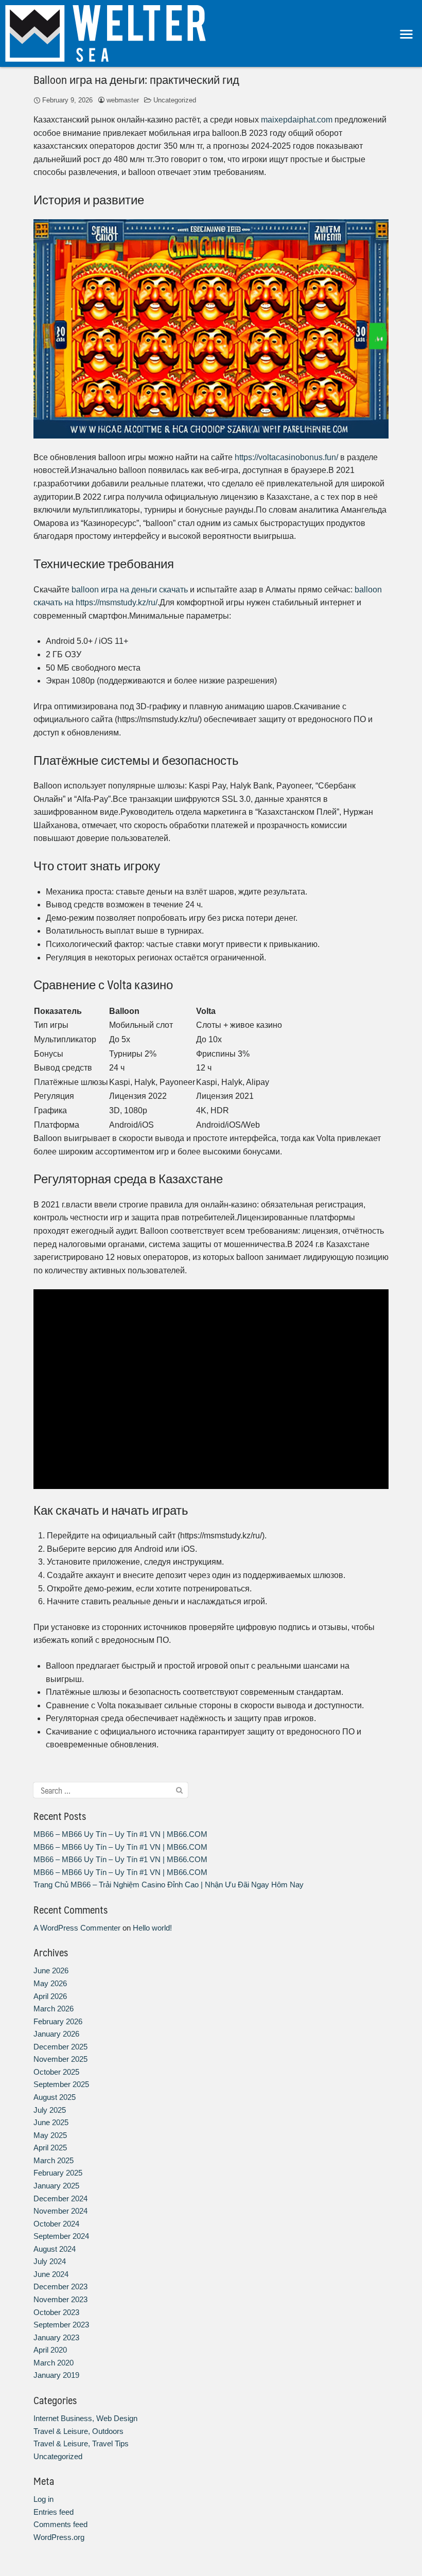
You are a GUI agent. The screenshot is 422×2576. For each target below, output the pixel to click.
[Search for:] (111, 1790)
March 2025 (54, 2160)
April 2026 (50, 1996)
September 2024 (61, 2236)
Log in (43, 2499)
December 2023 (60, 2286)
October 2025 (56, 2072)
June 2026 (51, 1970)
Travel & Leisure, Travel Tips (81, 2443)
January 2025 (56, 2186)
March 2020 (54, 2363)
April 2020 (50, 2350)
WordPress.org (59, 2537)
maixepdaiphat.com (297, 120)
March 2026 (54, 2009)
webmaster (123, 100)
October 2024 (56, 2224)
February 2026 (58, 2021)
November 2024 (60, 2211)
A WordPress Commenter (77, 1928)
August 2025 (55, 2097)
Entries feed (54, 2512)
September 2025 (61, 2084)
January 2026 (56, 2034)
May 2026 (50, 1983)
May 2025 (50, 2135)
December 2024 (60, 2198)
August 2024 (55, 2249)
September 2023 (61, 2325)
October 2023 (56, 2312)
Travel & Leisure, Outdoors (78, 2431)
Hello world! (152, 1928)
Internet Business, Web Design (85, 2418)
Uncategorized (175, 100)
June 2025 (51, 2122)
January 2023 (56, 2337)
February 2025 (58, 2173)
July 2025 (50, 2110)
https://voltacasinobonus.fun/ (286, 457)
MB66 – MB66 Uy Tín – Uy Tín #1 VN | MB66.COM (120, 1834)
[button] (407, 34)
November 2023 (60, 2299)
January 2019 (56, 2375)
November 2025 (60, 2059)
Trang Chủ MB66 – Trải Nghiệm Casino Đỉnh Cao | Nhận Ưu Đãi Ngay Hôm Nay (169, 1885)
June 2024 (51, 2274)
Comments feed (60, 2524)
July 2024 (50, 2261)
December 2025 (60, 2047)
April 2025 (50, 2148)
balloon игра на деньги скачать (130, 590)
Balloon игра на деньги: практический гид (136, 79)
